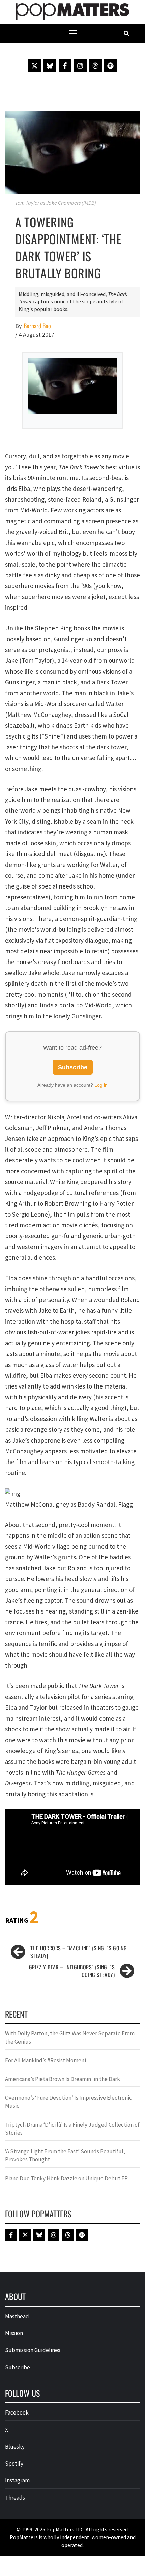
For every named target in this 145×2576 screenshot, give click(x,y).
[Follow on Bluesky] (50, 66)
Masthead (17, 2316)
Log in (101, 1085)
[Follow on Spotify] (111, 66)
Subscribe (73, 1067)
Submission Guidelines (33, 2350)
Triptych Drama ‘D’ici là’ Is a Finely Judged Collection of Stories (72, 2129)
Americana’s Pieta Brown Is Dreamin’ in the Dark (63, 2079)
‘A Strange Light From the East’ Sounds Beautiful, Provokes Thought (65, 2155)
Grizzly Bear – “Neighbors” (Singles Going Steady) (72, 1971)
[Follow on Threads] (95, 66)
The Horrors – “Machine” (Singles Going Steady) (79, 1952)
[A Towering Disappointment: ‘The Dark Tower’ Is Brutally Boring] (72, 152)
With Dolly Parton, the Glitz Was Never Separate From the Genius (70, 2037)
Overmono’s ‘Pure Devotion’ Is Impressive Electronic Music (68, 2102)
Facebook (17, 2412)
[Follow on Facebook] (65, 66)
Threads (15, 2498)
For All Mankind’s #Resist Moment (46, 2060)
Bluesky (15, 2447)
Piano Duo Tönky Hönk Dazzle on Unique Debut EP (66, 2178)
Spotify (14, 2464)
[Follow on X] (35, 66)
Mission (14, 2333)
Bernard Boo (37, 326)
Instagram (17, 2480)
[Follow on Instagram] (80, 66)
